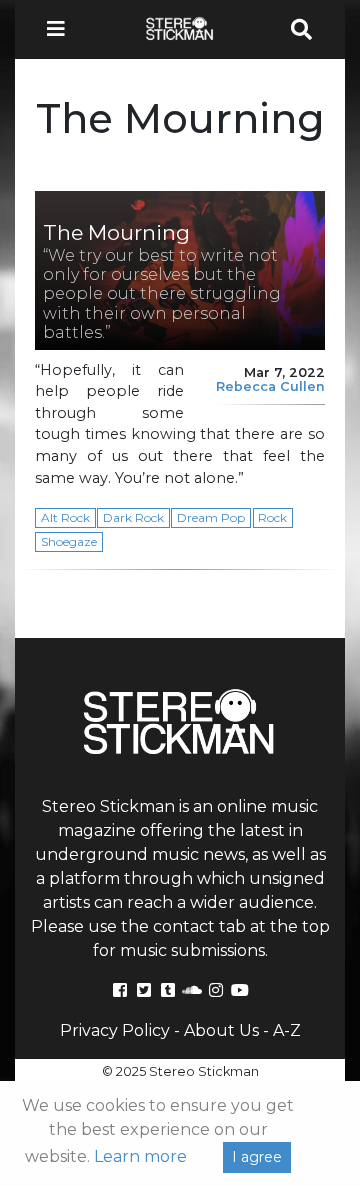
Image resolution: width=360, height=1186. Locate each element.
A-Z (287, 1030)
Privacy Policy (115, 1030)
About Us (221, 1030)
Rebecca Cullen (270, 386)
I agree (257, 1157)
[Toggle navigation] (62, 29)
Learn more (140, 1156)
